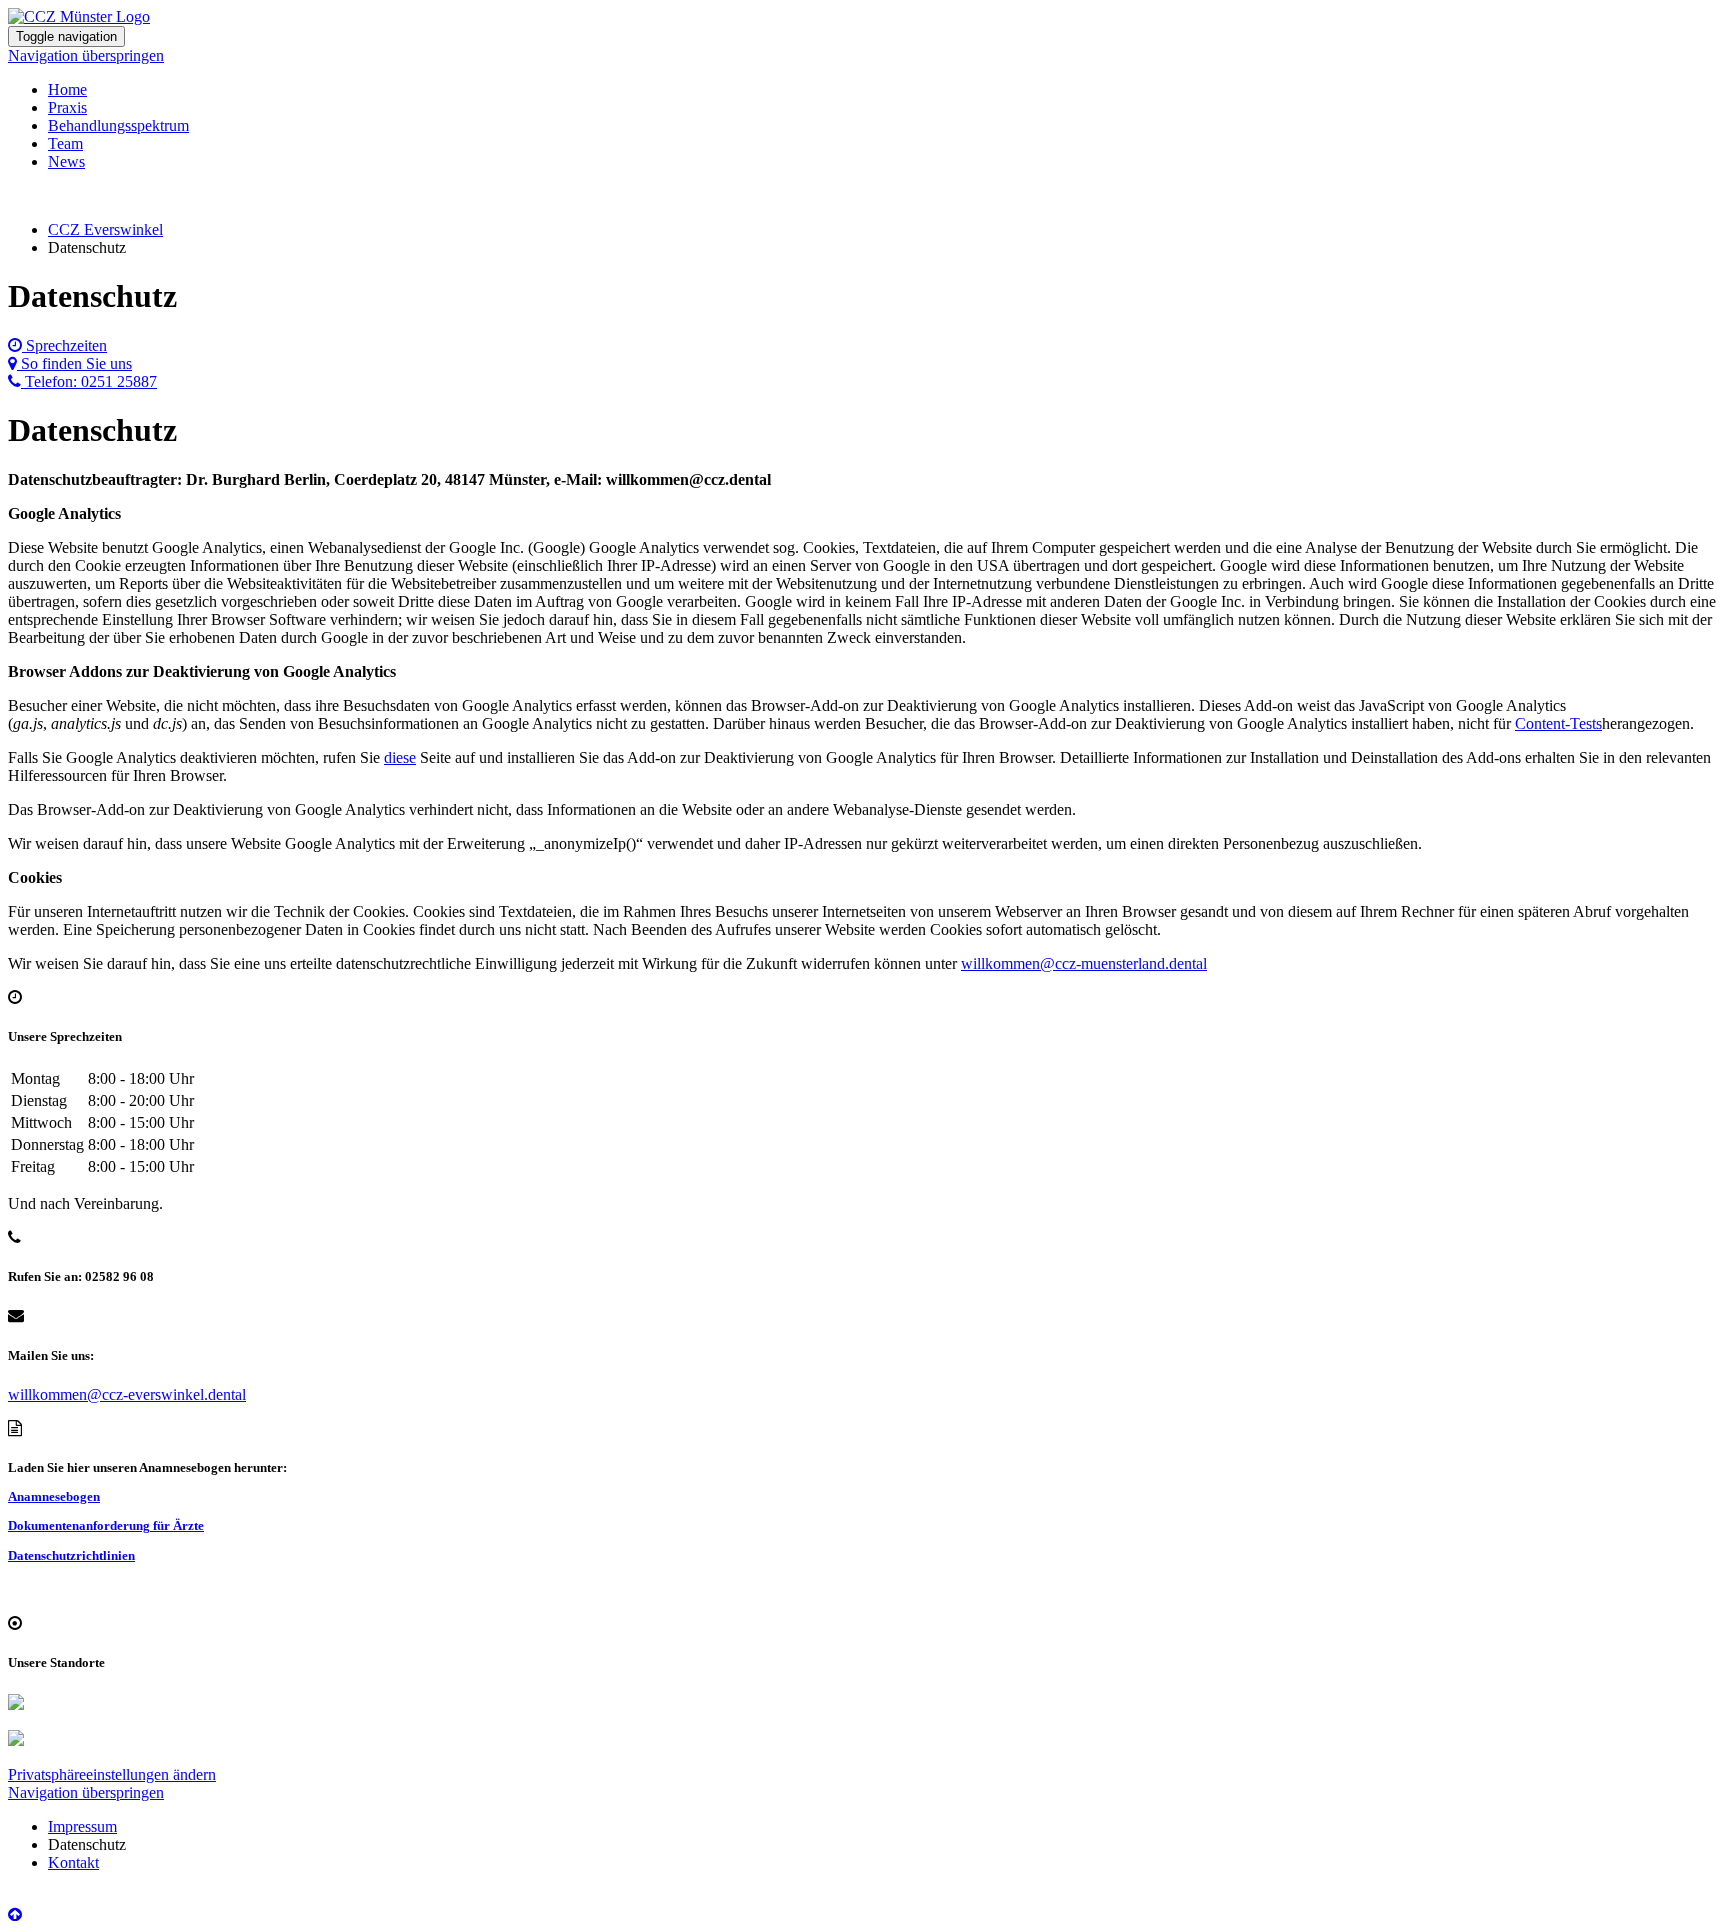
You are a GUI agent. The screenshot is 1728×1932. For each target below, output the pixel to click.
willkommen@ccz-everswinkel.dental (127, 1394)
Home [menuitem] (67, 89)
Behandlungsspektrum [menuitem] (118, 125)
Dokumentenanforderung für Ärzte (106, 1525)
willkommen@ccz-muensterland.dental (1084, 963)
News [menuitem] (66, 161)
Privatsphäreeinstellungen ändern (112, 1774)
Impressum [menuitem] (82, 1826)
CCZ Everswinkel (105, 229)
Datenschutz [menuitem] (87, 1844)
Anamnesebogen (54, 1496)
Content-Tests (1558, 723)
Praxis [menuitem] (67, 107)
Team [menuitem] (65, 143)
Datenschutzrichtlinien (71, 1555)
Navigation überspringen (86, 55)
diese (400, 757)
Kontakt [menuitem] (73, 1862)
